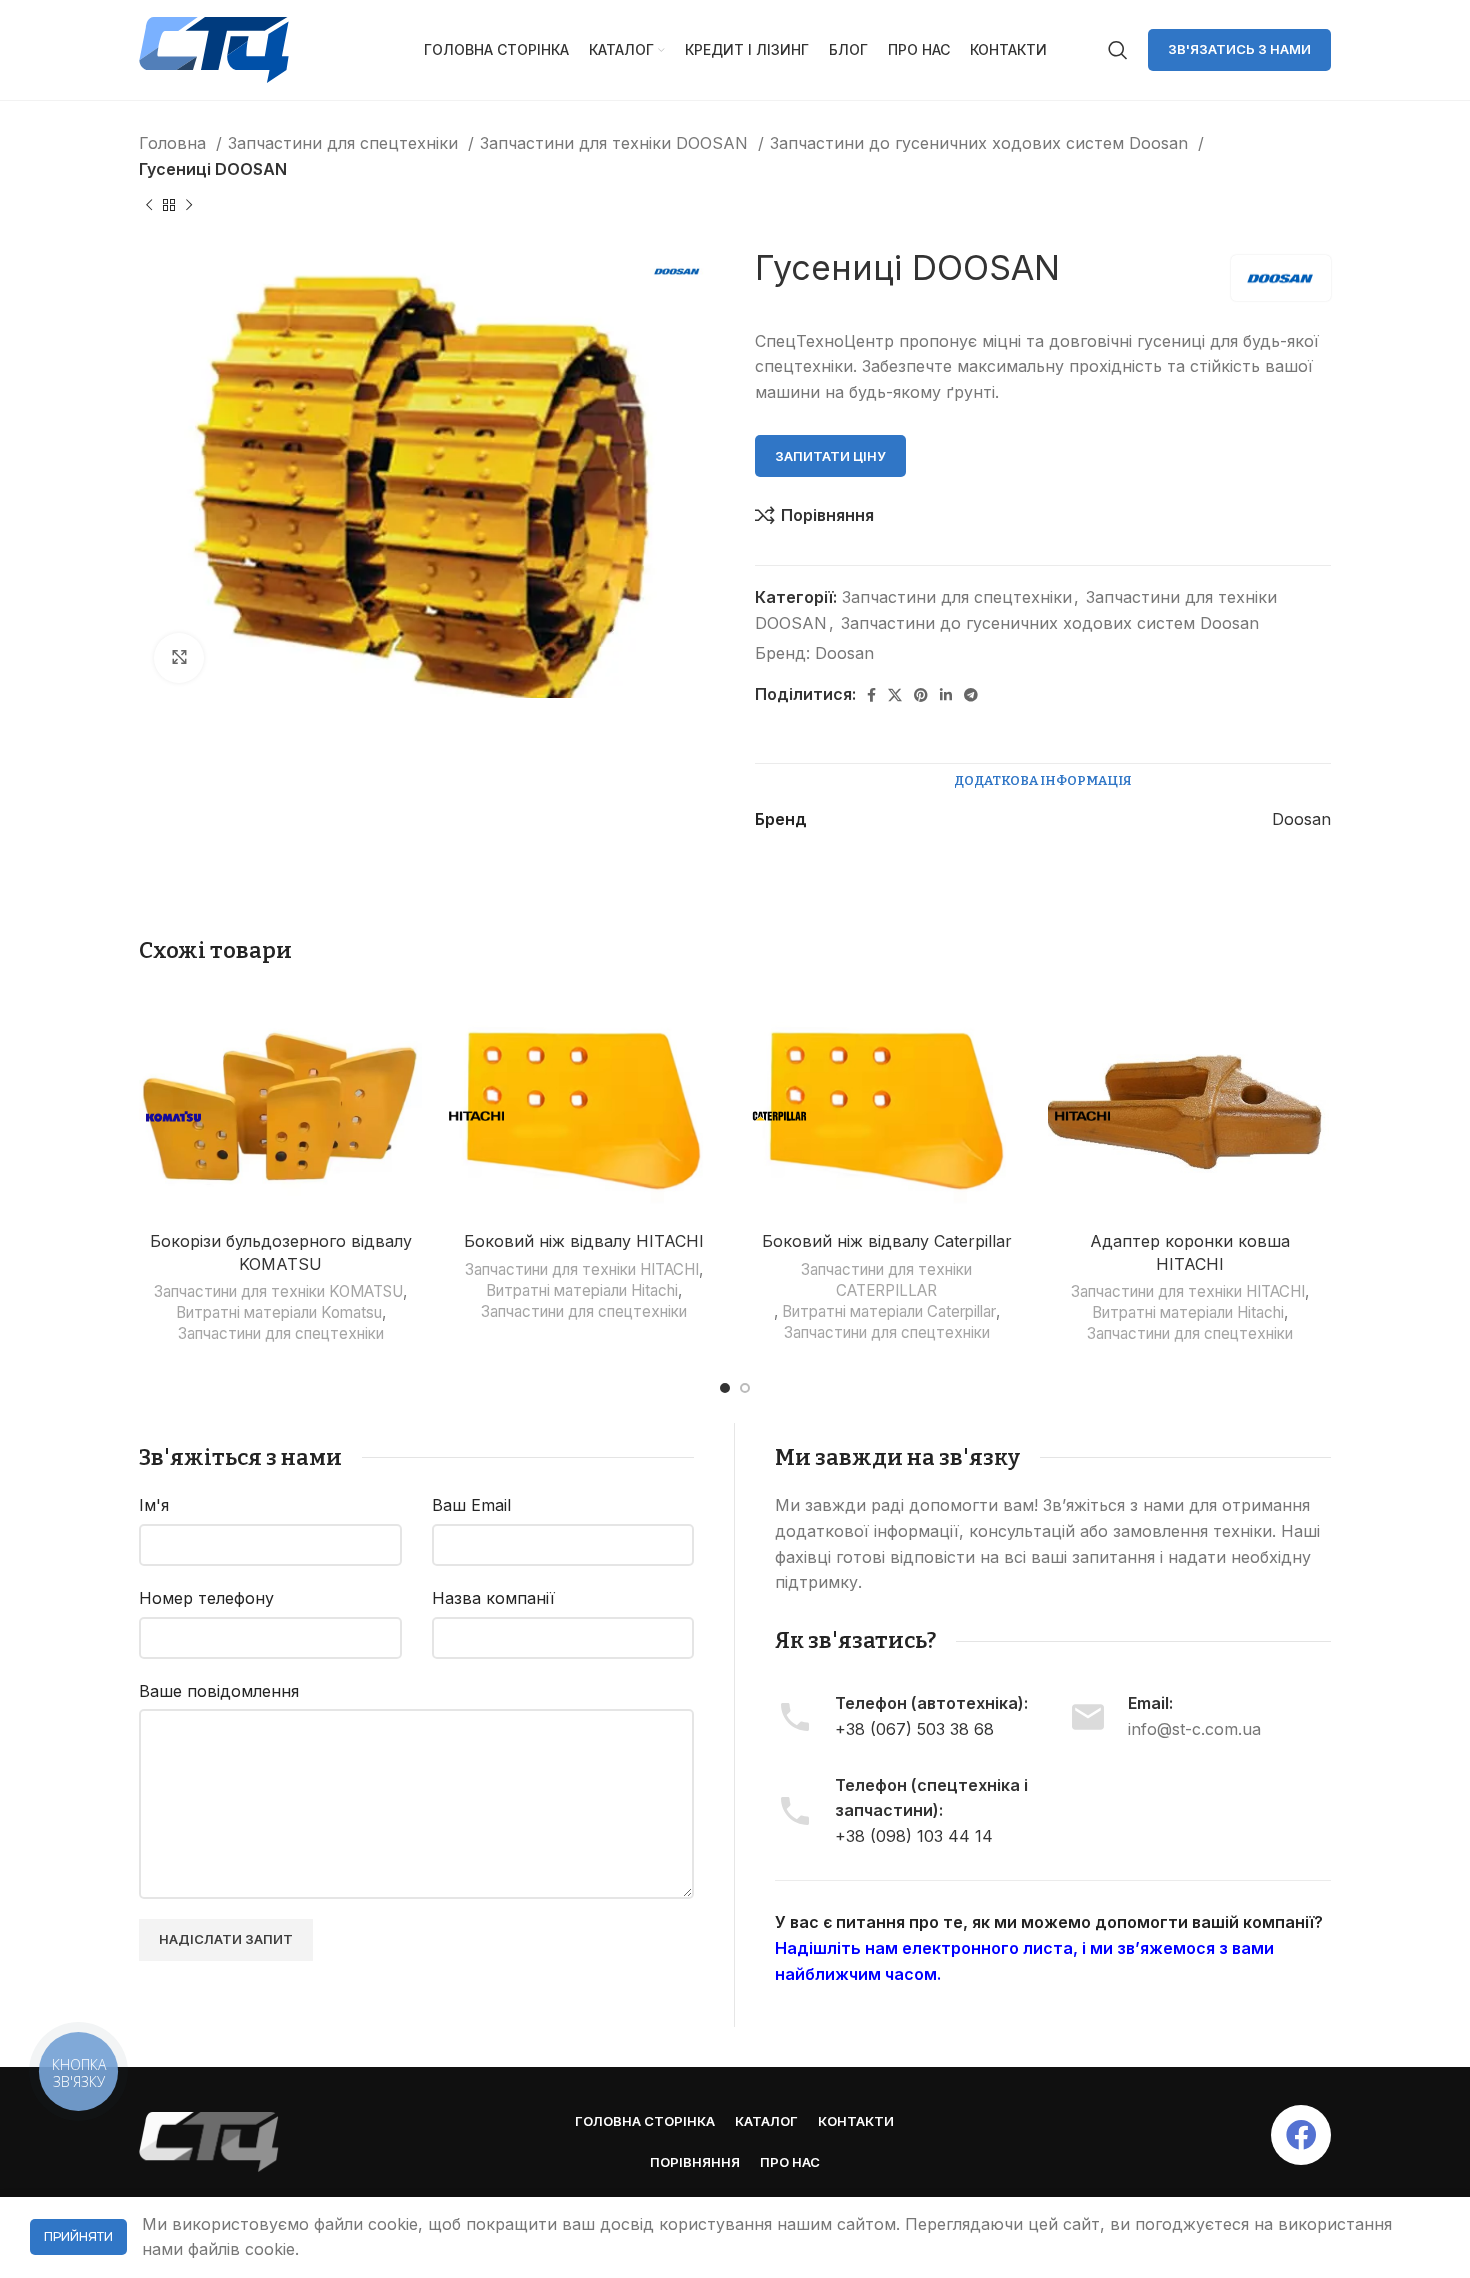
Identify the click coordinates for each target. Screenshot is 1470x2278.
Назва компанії (493, 1598)
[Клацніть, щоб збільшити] (179, 658)
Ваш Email (471, 1505)
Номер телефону (206, 1598)
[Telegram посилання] (971, 695)
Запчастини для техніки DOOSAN (616, 143)
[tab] (1043, 781)
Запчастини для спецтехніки (345, 143)
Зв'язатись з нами (1239, 49)
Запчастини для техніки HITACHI (582, 1269)
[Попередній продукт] (149, 206)
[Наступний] (189, 206)
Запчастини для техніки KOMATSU (278, 1291)
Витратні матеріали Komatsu (279, 1312)
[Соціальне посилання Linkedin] (946, 695)
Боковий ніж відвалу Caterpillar (887, 1241)
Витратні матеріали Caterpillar (889, 1311)
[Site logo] (214, 48)
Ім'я (154, 1505)
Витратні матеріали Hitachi (582, 1290)
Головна (175, 143)
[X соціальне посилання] (895, 695)
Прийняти (78, 2236)
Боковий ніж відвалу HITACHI (584, 1241)
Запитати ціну (830, 456)
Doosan (844, 653)
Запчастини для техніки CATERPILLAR (886, 1280)
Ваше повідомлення (219, 1691)
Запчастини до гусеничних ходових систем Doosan (981, 143)
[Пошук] (1118, 50)
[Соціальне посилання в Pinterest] (921, 695)
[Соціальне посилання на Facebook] (871, 695)
